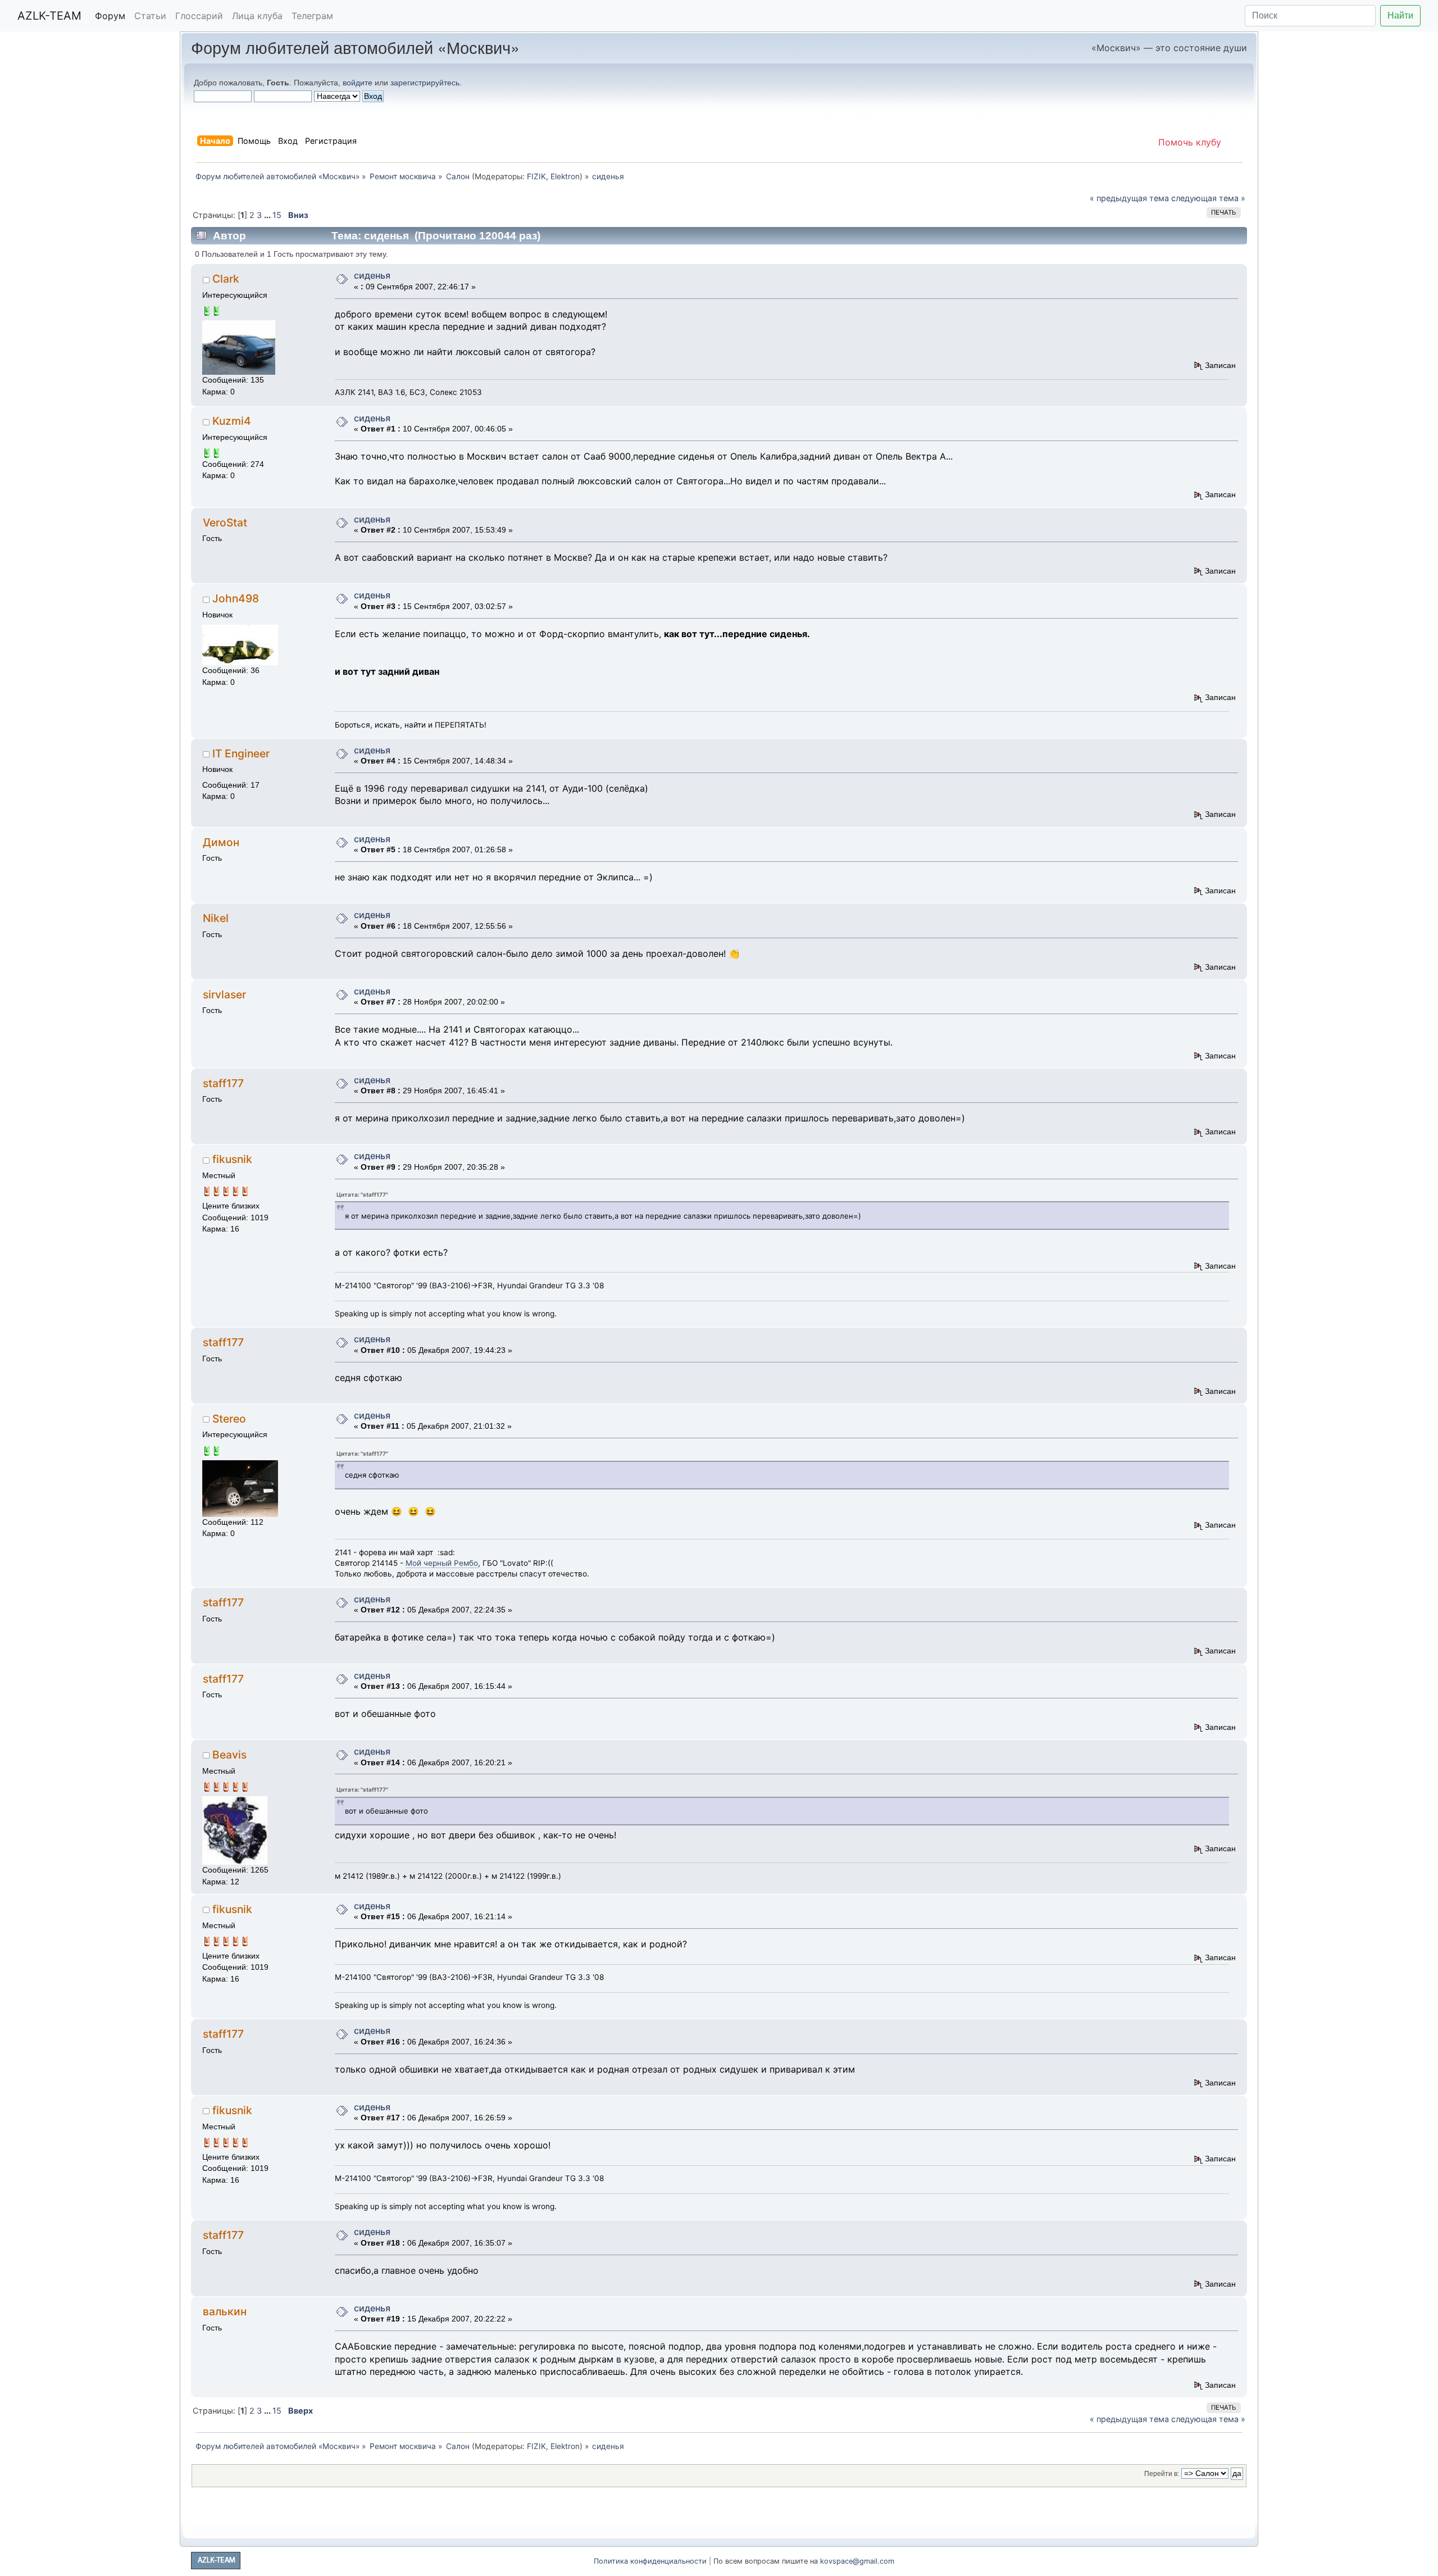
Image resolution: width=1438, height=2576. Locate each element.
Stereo (229, 1419)
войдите (358, 83)
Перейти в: (1162, 2474)
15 (277, 215)
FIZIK (536, 176)
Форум (110, 16)
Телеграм (312, 16)
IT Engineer (241, 753)
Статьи (150, 16)
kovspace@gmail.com (857, 2561)
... (268, 215)
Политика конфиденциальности (650, 2561)
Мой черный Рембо (442, 1563)
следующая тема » (1208, 198)
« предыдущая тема (1129, 198)
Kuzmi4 (232, 421)
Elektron (565, 176)
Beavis (229, 1755)
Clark (226, 279)
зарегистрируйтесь (425, 83)
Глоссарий (199, 16)
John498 (236, 598)
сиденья (372, 275)
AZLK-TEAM (49, 16)
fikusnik (232, 1159)
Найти (1400, 15)
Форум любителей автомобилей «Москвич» (355, 47)
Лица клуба (257, 16)
